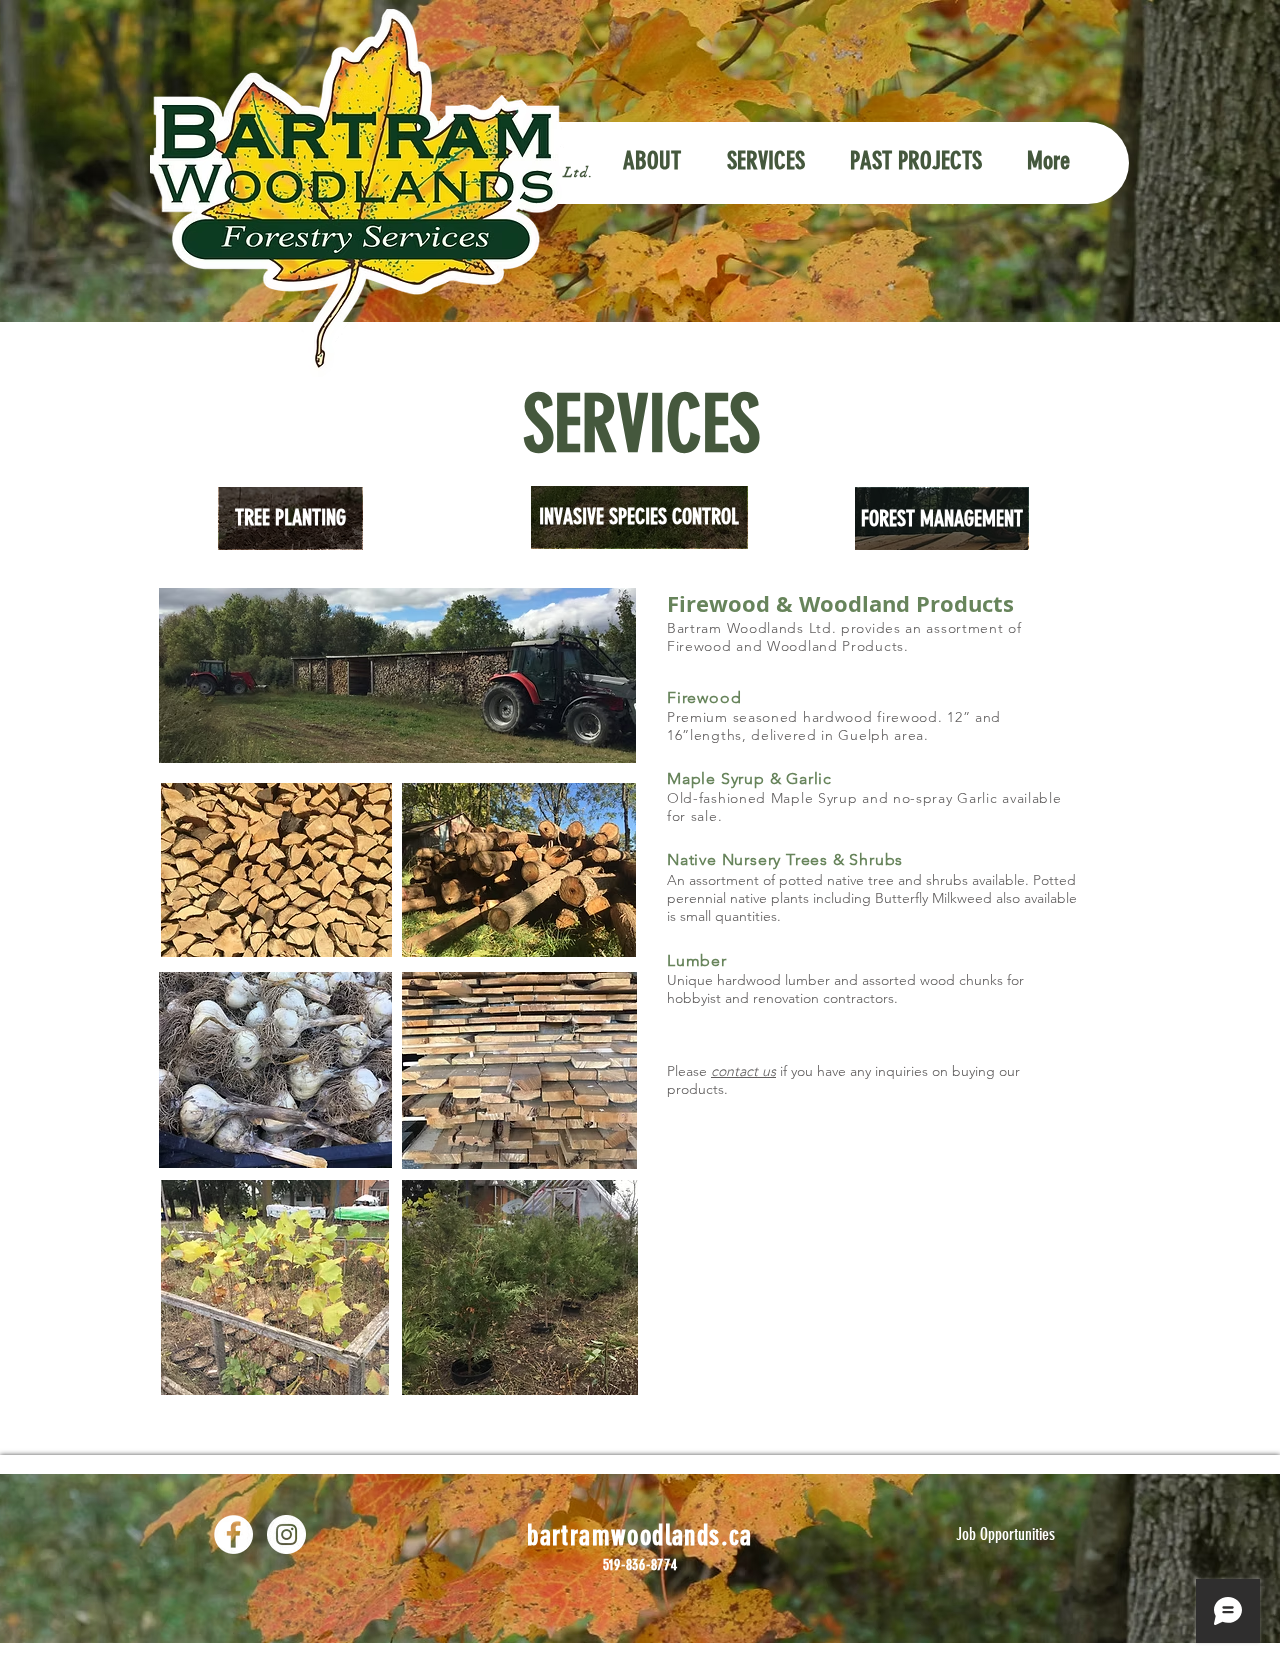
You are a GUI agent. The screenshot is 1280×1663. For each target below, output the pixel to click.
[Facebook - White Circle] (233, 1534)
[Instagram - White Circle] (286, 1534)
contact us (743, 1071)
